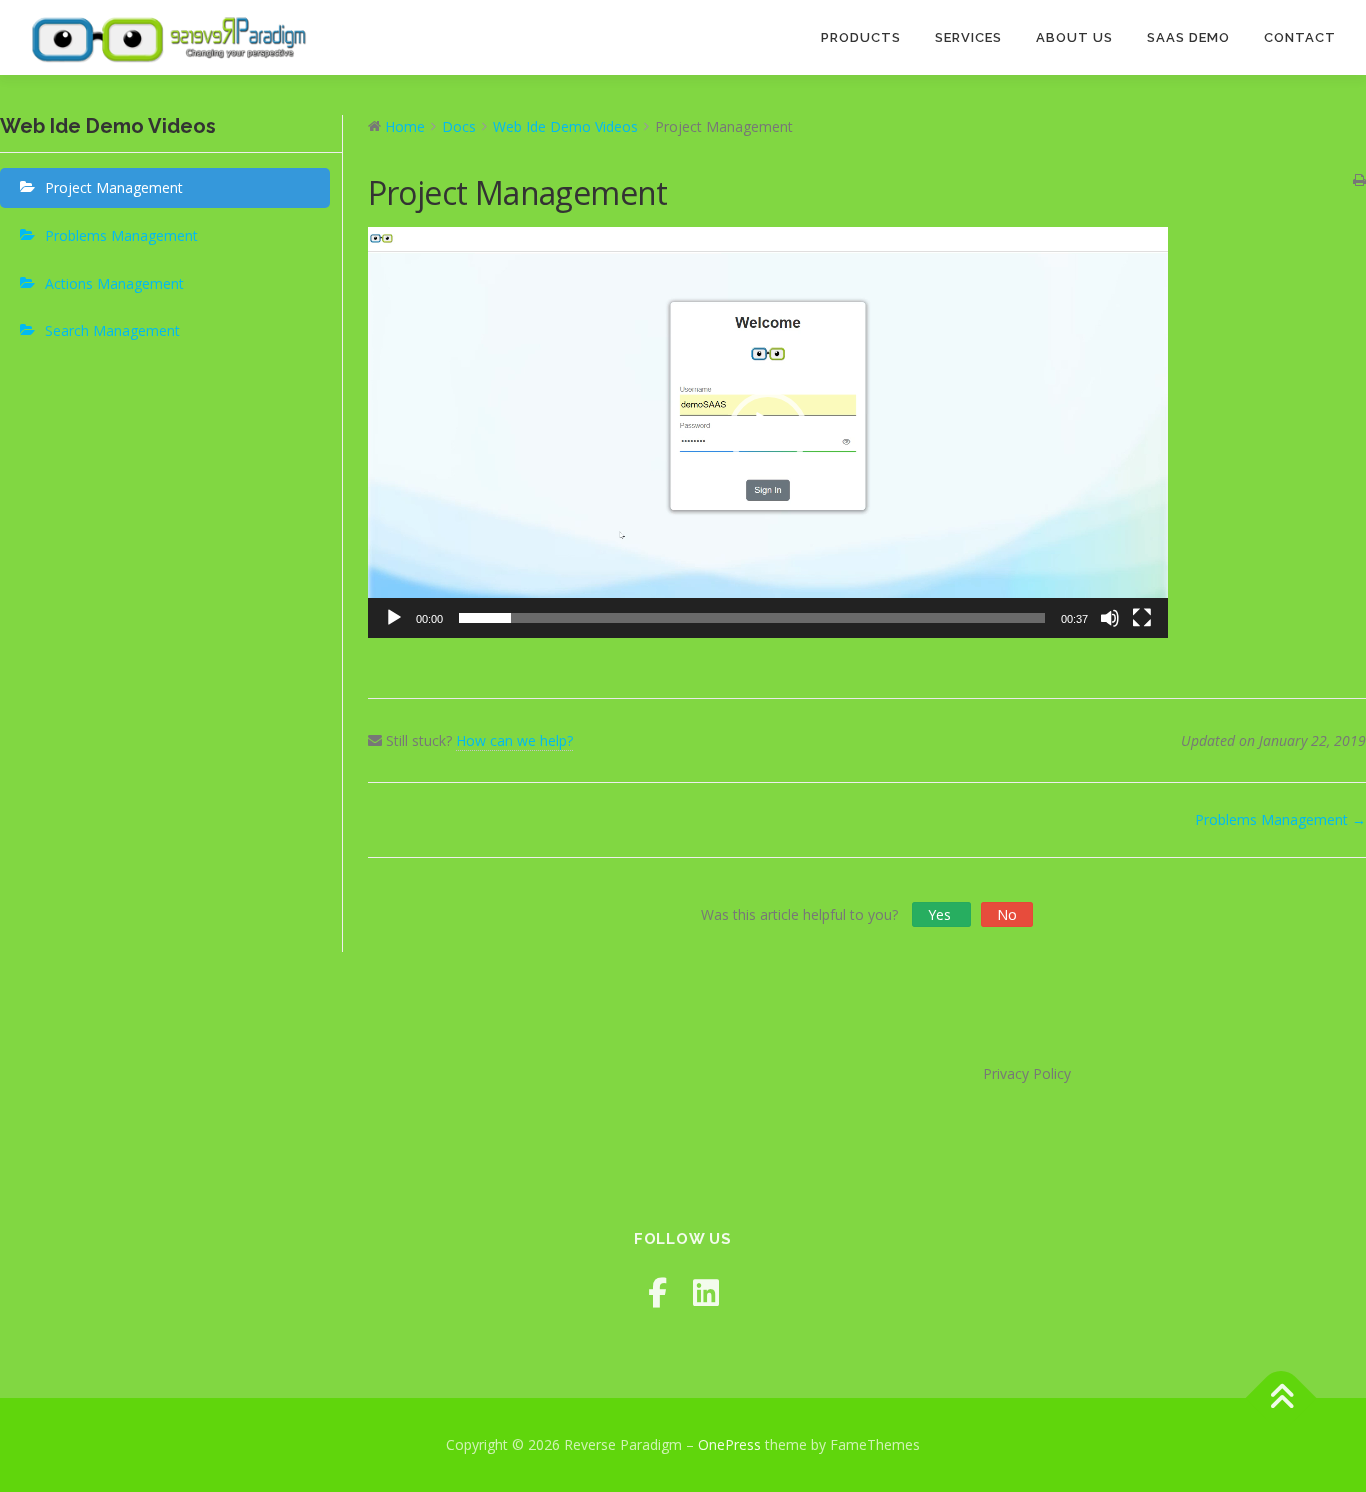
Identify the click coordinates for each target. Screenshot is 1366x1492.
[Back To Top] (1281, 1398)
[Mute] (1110, 618)
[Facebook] (657, 1292)
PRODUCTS (861, 37)
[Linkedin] (706, 1292)
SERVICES (968, 37)
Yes (941, 914)
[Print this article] (1359, 181)
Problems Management (121, 235)
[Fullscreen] (1142, 618)
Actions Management (114, 283)
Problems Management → (1280, 819)
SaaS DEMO (1188, 37)
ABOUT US (1074, 37)
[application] (768, 432)
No (1007, 914)
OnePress (729, 1444)
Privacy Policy (1027, 1073)
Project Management (114, 187)
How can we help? (514, 740)
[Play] (394, 618)
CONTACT (1300, 37)
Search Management (112, 330)
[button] (768, 432)
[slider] (752, 618)
